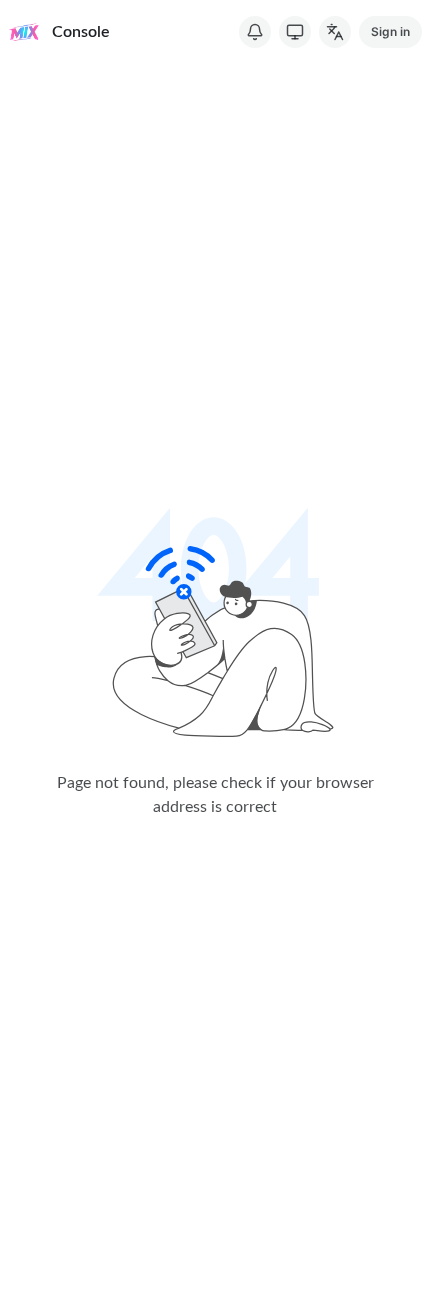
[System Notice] (255, 32)
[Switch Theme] (295, 32)
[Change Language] (335, 32)
